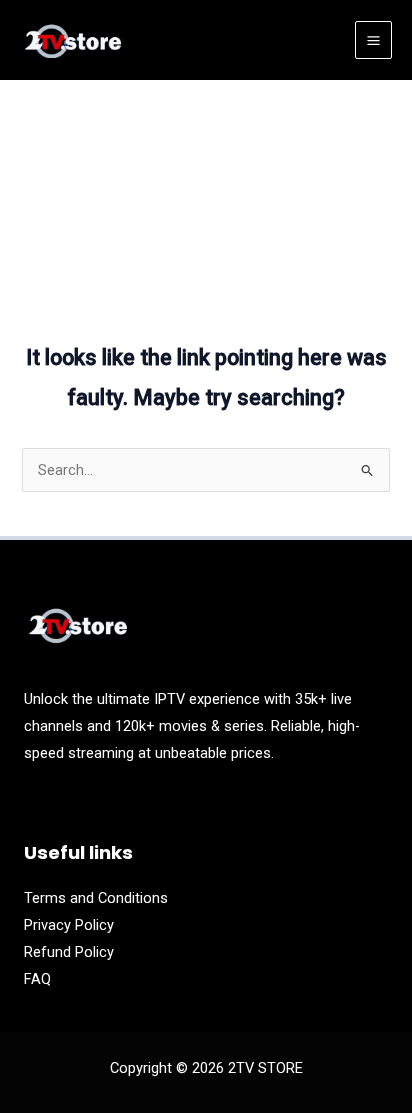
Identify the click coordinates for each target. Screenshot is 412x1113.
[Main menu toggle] (373, 39)
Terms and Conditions (96, 898)
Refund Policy (69, 952)
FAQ (37, 979)
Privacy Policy (69, 925)
